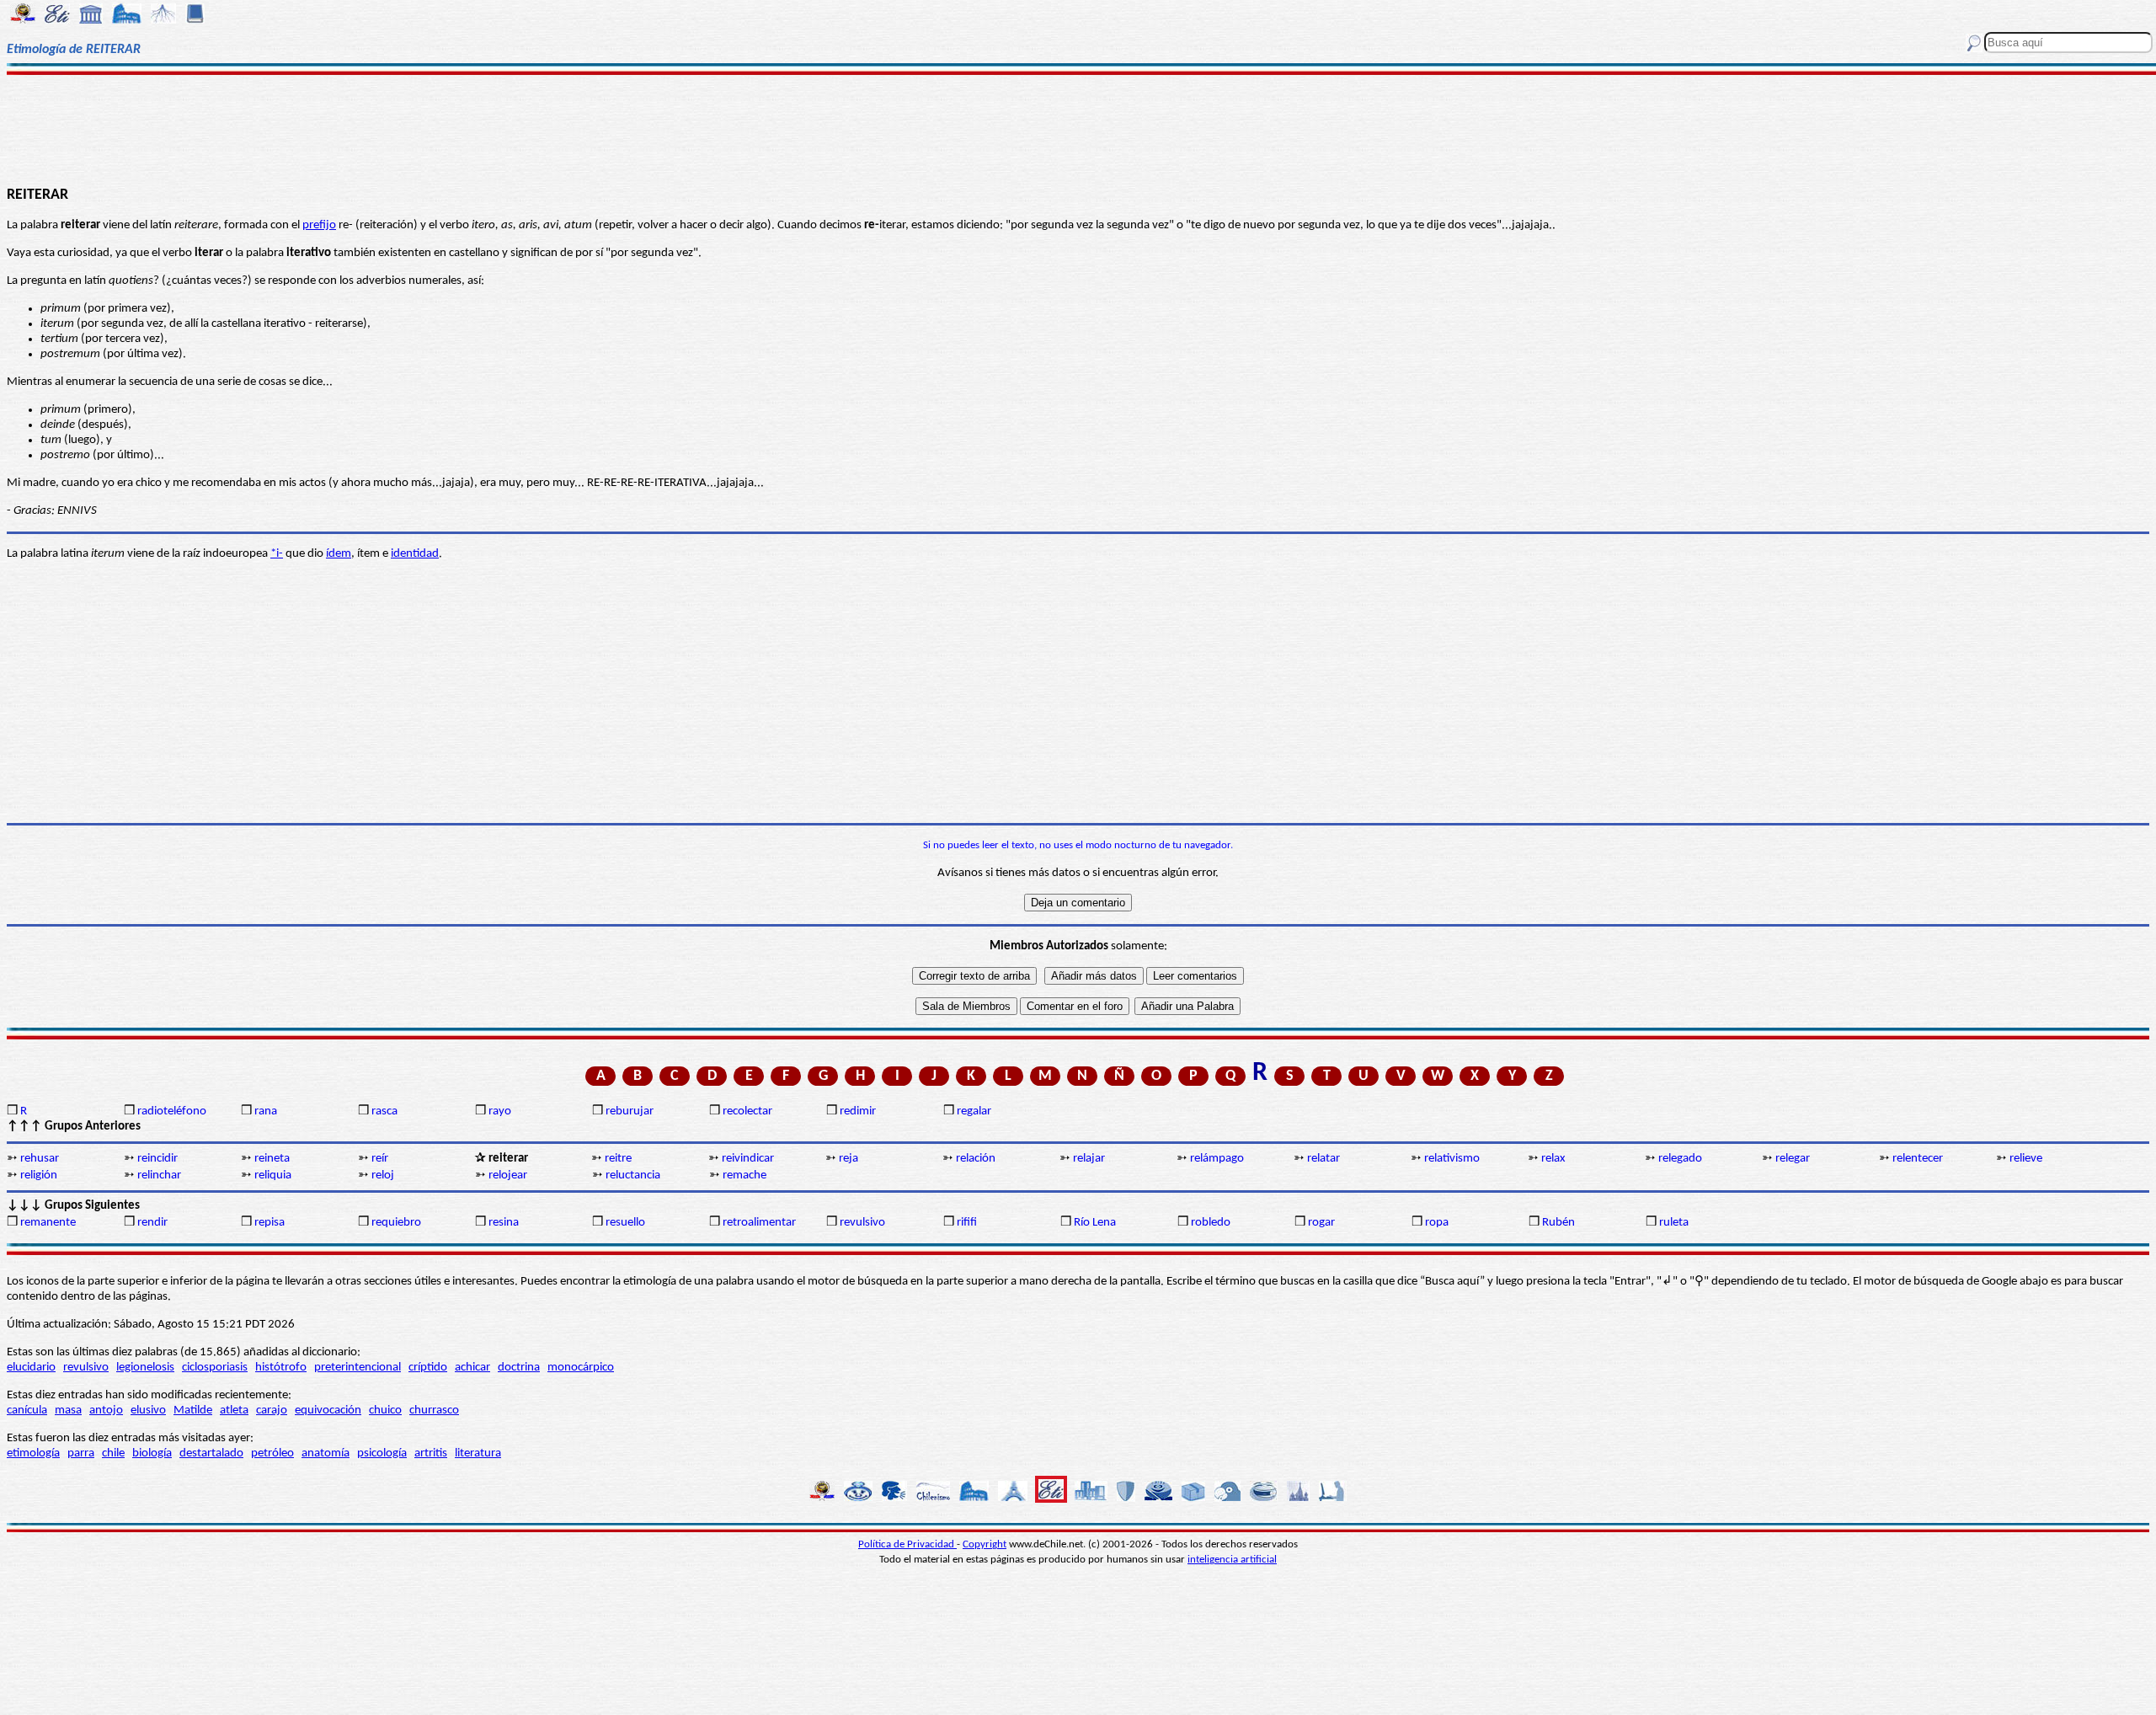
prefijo (319, 225)
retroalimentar (759, 1223)
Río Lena (1095, 1223)
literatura (478, 1453)
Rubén (1558, 1223)
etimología (33, 1453)
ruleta (1674, 1223)
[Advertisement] (1078, 128)
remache (744, 1175)
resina (504, 1223)
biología (152, 1453)
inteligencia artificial (1232, 1560)
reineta (272, 1159)
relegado (1680, 1159)
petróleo (272, 1453)
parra (81, 1453)
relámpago (1217, 1159)
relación (976, 1159)
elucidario (31, 1368)
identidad (415, 554)
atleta (234, 1410)
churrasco (434, 1410)
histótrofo (281, 1368)
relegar (1793, 1159)
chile (113, 1453)
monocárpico (581, 1368)
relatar (1323, 1159)
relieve (2026, 1159)
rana (266, 1111)
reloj (383, 1175)
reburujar (630, 1111)
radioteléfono (172, 1111)
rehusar (40, 1159)
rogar (1321, 1223)
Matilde (193, 1410)
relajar (1089, 1159)
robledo (1211, 1223)
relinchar (159, 1175)
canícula (27, 1410)
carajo (272, 1410)
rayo (500, 1111)
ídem (339, 554)
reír (380, 1159)
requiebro (396, 1223)
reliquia (273, 1175)
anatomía (326, 1453)
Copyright (985, 1544)
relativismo (1452, 1159)
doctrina (519, 1368)
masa (68, 1410)
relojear (508, 1175)
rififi (967, 1223)
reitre (618, 1159)
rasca (384, 1111)
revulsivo (862, 1223)
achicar (472, 1368)
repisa (269, 1223)
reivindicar (748, 1159)
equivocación (328, 1410)
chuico (385, 1410)
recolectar (747, 1111)
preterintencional (358, 1368)
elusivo (148, 1410)
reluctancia (633, 1175)
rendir (152, 1223)
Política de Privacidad (907, 1544)
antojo (106, 1410)
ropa (1437, 1223)
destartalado (211, 1453)
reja (849, 1159)
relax (1553, 1159)
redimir (858, 1111)
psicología (382, 1453)
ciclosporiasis (215, 1368)
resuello (625, 1223)
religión (39, 1175)
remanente (48, 1223)
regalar (974, 1111)
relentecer (1918, 1159)
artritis (431, 1453)
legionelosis (145, 1368)
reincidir (157, 1159)
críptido (428, 1368)
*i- (277, 554)
